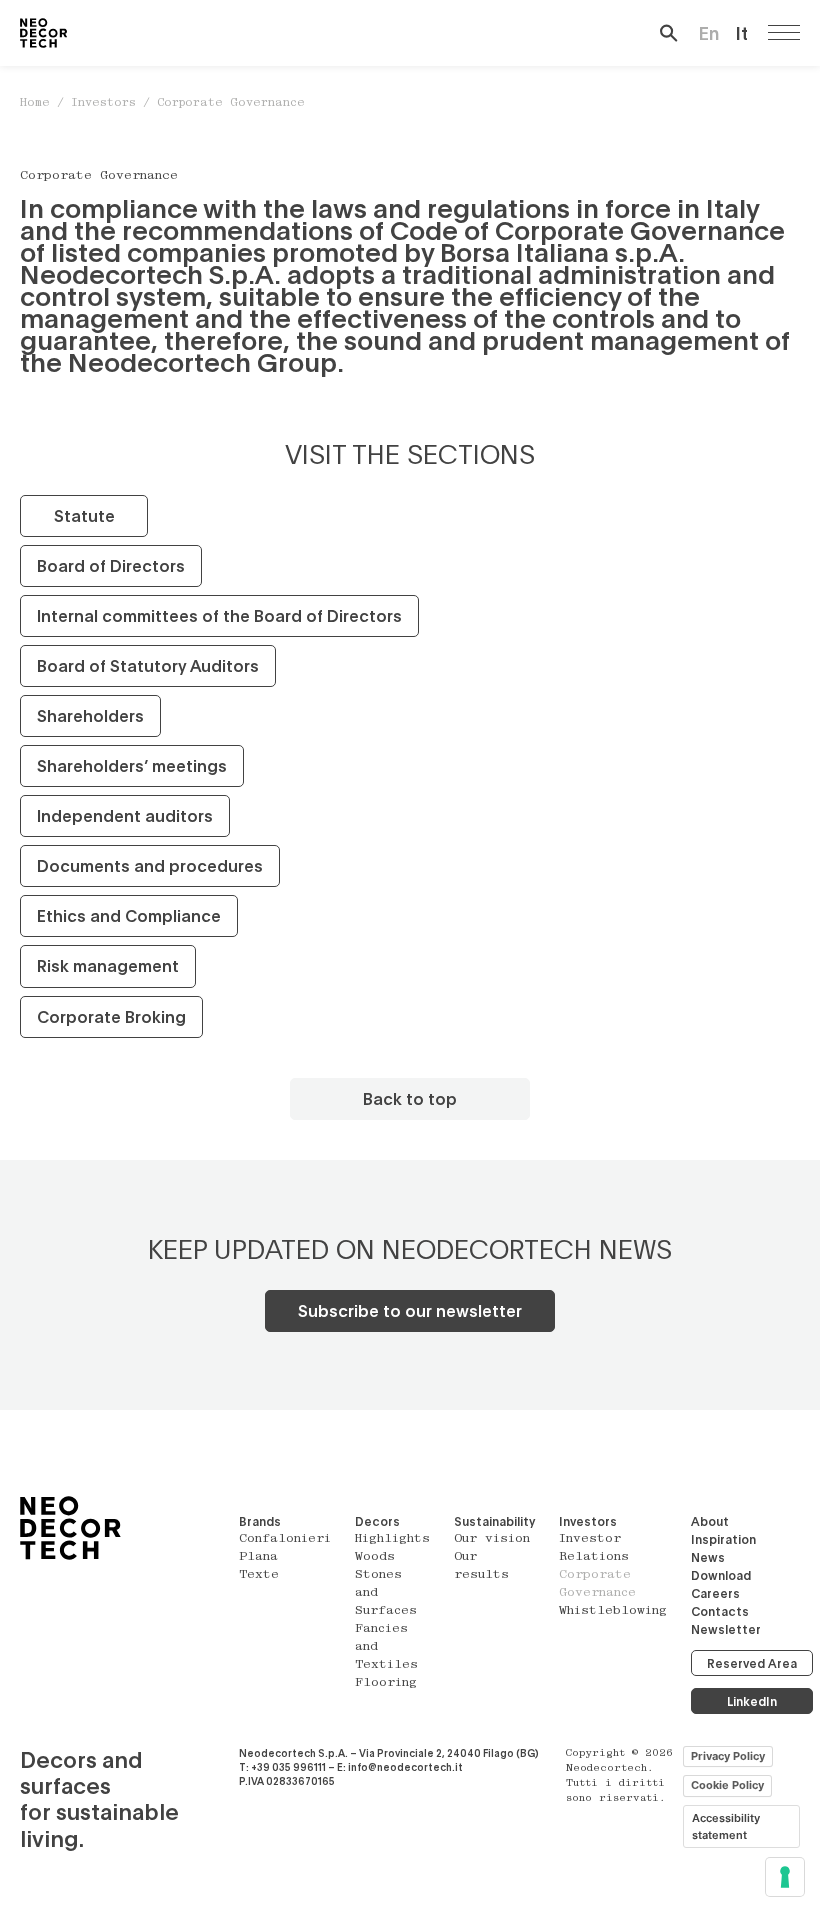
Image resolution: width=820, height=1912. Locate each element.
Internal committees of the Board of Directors (219, 615)
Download (721, 1575)
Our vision (492, 1539)
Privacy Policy (728, 1756)
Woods (375, 1557)
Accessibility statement (726, 1826)
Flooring (386, 1683)
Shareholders (90, 715)
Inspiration (723, 1539)
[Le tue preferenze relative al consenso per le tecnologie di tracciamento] (785, 1877)
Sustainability (494, 1521)
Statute (84, 515)
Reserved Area (752, 1663)
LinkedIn (752, 1701)
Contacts (720, 1611)
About (710, 1521)
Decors (377, 1521)
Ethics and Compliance (129, 915)
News (708, 1557)
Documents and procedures (150, 865)
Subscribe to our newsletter (410, 1310)
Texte (259, 1575)
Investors (103, 103)
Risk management (108, 965)
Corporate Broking (111, 1016)
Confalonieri (285, 1539)
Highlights (392, 1539)
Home (35, 103)
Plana (258, 1557)
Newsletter (726, 1629)
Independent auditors (125, 815)
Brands (260, 1521)
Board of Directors (111, 565)
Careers (715, 1593)
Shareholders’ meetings (132, 765)
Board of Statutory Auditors (148, 665)
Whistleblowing (613, 1611)
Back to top (410, 1098)
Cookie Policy (727, 1785)
